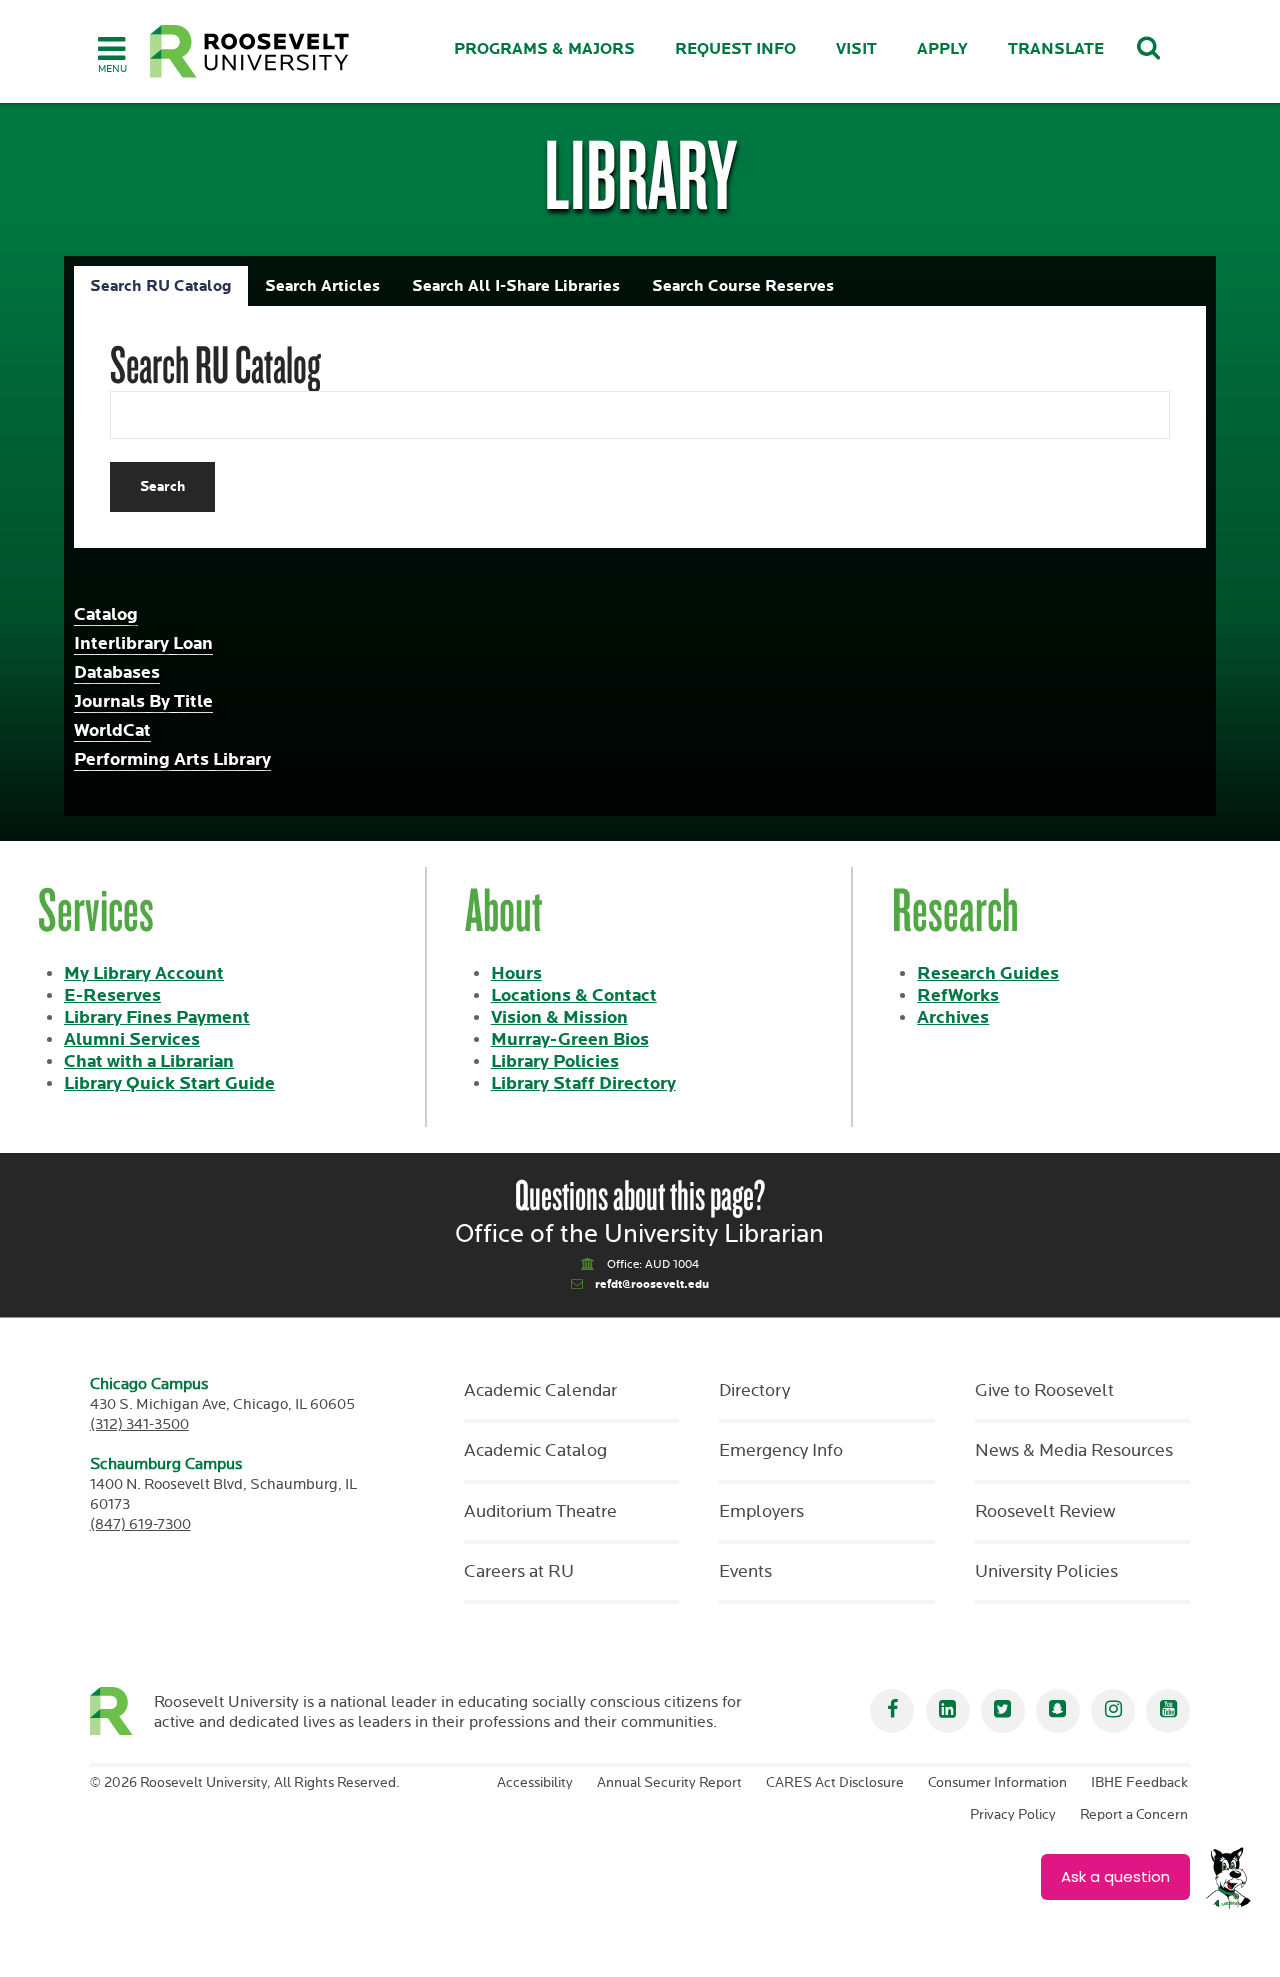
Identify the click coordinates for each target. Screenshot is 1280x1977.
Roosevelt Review (1045, 1512)
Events (745, 1572)
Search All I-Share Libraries (516, 286)
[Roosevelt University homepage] (122, 1711)
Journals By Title (143, 701)
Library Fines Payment (157, 1017)
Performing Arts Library (172, 759)
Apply (942, 49)
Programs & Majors (544, 49)
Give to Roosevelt (1044, 1391)
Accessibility (535, 1783)
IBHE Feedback (1139, 1783)
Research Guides (988, 973)
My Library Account (144, 973)
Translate (1056, 49)
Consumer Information (997, 1783)
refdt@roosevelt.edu (652, 1284)
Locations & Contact (574, 995)
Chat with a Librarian (149, 1061)
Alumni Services (132, 1039)
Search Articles (322, 286)
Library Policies (555, 1061)
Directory (754, 1391)
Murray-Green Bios (570, 1039)
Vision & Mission (559, 1017)
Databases (117, 672)
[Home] (250, 51)
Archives (953, 1017)
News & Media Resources (1074, 1451)
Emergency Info (781, 1451)
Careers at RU (519, 1572)
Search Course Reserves (743, 286)
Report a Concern (1134, 1815)
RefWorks (958, 995)
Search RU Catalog (161, 286)
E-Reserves (112, 995)
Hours (516, 973)
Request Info (735, 49)
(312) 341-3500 (139, 1424)
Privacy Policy (1013, 1815)
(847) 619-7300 (140, 1524)
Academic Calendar (540, 1391)
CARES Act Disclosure (835, 1783)
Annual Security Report (669, 1783)
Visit (856, 49)
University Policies (1046, 1572)
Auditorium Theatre (540, 1512)
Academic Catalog (535, 1451)
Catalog (106, 614)
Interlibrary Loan (143, 643)
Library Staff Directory (583, 1083)
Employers (761, 1512)
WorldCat (112, 730)
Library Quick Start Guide (169, 1083)
